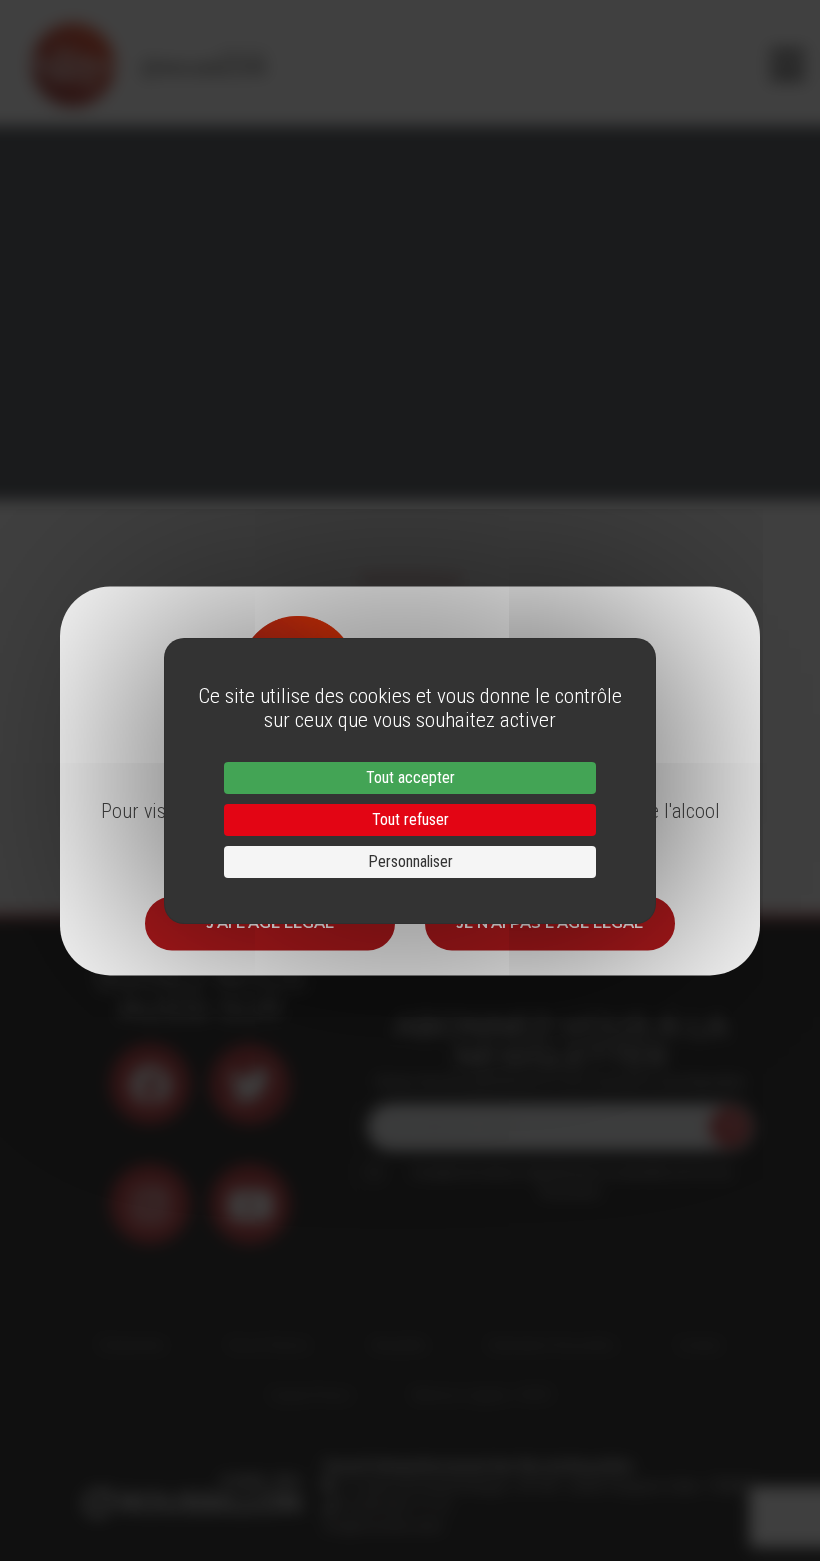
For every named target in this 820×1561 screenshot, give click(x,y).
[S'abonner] (730, 1127)
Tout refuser (410, 819)
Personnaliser (410, 861)
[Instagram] (150, 1204)
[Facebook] (150, 1084)
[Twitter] (250, 1084)
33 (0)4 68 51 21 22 (393, 1506)
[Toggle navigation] (787, 65)
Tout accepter (410, 777)
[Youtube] (250, 1204)
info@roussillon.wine (382, 1526)
